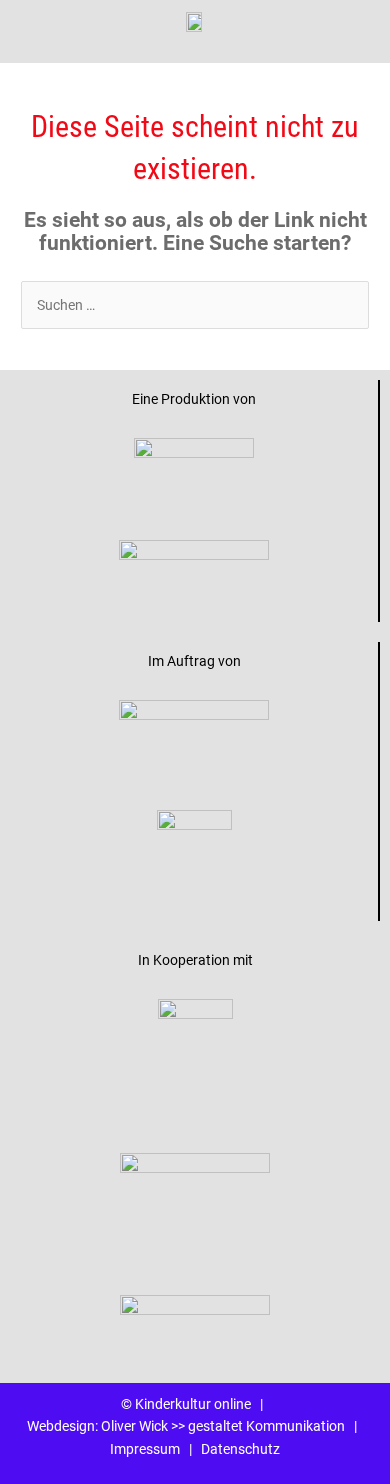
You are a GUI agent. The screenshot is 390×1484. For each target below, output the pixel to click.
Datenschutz (240, 1449)
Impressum (145, 1449)
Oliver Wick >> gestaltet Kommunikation (223, 1426)
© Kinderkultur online (186, 1404)
